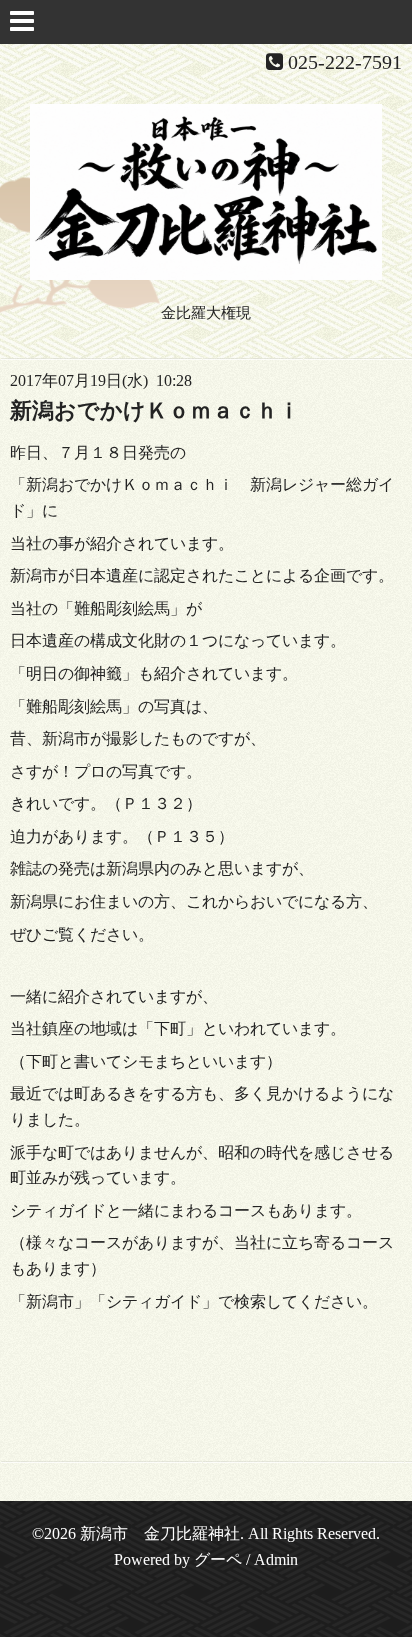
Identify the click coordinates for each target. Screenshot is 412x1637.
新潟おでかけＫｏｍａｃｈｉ (155, 410)
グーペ (218, 1559)
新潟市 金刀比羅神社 (160, 1533)
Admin (276, 1559)
